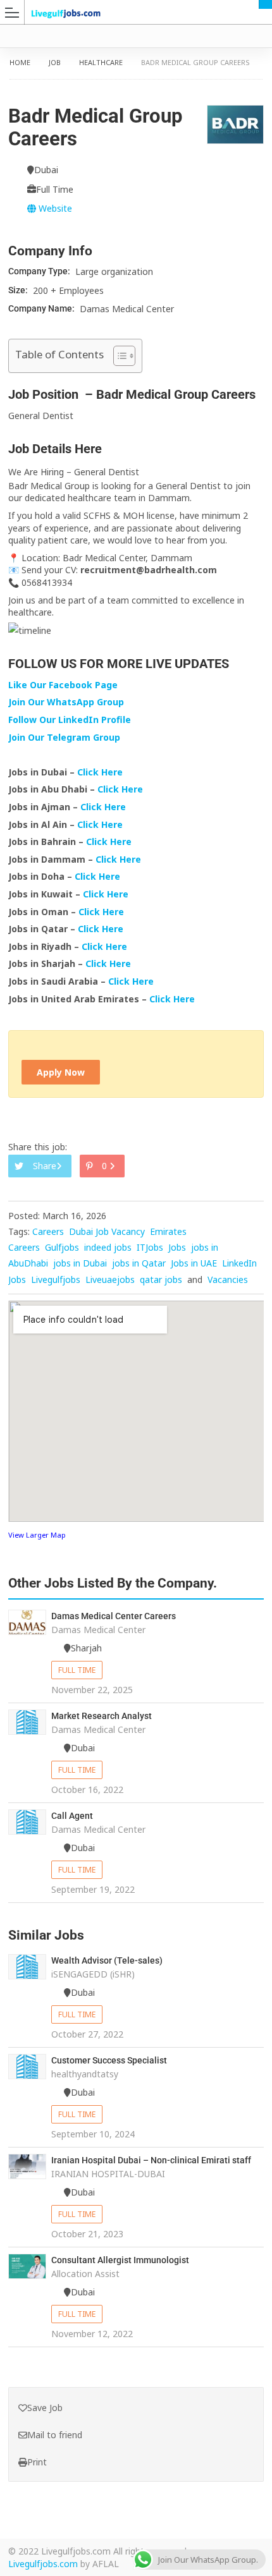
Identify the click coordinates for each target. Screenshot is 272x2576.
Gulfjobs (62, 1247)
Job (55, 62)
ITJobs (150, 1247)
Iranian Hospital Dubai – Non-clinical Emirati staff (151, 2160)
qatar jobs (161, 1279)
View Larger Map (37, 1535)
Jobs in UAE (194, 1263)
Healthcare (101, 62)
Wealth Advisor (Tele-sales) (107, 1960)
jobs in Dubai (80, 1263)
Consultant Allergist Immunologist (120, 2260)
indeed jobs (108, 1247)
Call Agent (72, 1816)
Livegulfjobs (56, 1279)
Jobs (177, 1247)
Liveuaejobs (110, 1279)
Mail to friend (55, 2435)
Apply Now (61, 1072)
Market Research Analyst (102, 1716)
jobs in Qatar (139, 1263)
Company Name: (42, 308)
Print (37, 2462)
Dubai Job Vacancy (107, 1231)
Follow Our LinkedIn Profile (70, 720)
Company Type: (40, 271)
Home (20, 62)
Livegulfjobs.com (43, 2564)
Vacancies (228, 1279)
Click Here (101, 772)
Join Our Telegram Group (64, 737)
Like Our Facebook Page (63, 685)
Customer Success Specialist (109, 2060)
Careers (48, 1231)
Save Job (45, 2408)
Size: (19, 290)
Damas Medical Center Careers (114, 1616)
